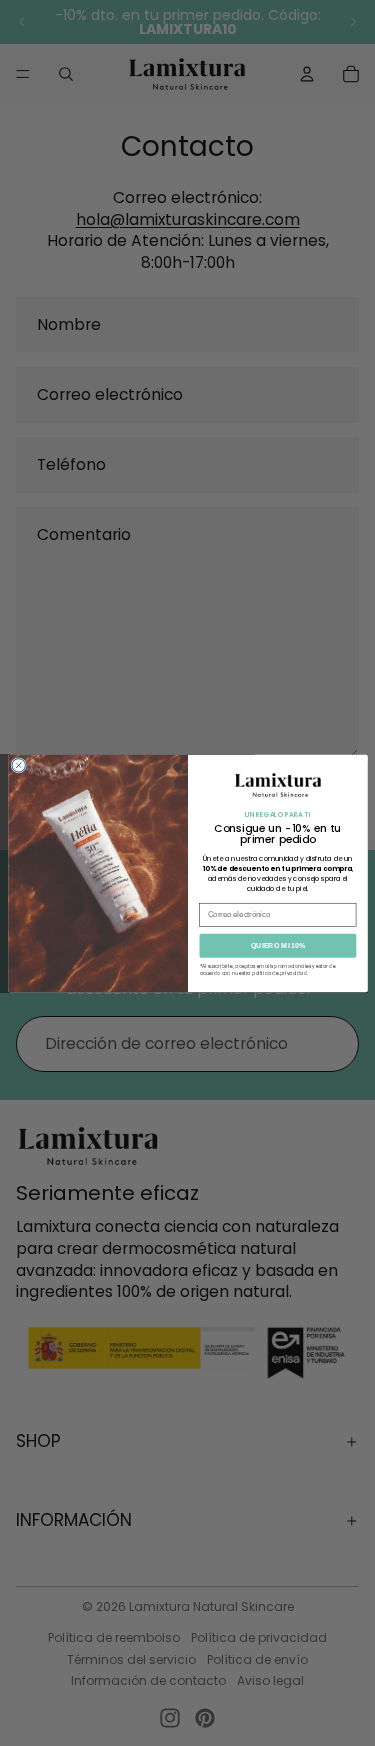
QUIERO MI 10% (277, 945)
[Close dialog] (18, 764)
